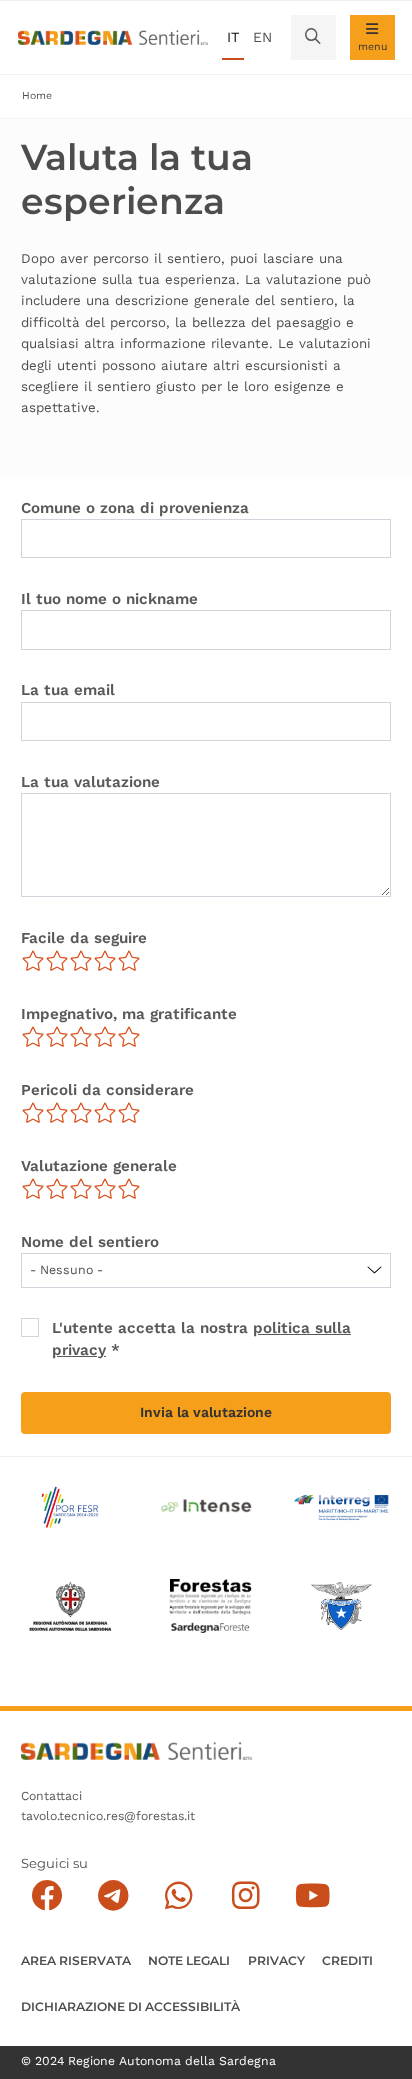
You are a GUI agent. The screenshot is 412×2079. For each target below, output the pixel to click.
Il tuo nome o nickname (109, 599)
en (262, 37)
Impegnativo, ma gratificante (129, 1014)
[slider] (81, 961)
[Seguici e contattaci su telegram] (113, 1895)
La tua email (68, 690)
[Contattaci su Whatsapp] (179, 1895)
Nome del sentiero (90, 1242)
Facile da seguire (84, 938)
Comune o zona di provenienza (135, 508)
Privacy (276, 1960)
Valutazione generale (99, 1166)
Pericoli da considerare (107, 1090)
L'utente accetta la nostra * (201, 1338)
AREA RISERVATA (76, 1960)
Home (37, 95)
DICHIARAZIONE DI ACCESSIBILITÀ (130, 2006)
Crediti (347, 1960)
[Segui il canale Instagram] (245, 1895)
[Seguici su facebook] (46, 1895)
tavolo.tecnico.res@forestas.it (108, 1816)
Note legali (189, 1960)
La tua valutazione (90, 782)
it (233, 37)
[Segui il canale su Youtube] (312, 1895)
